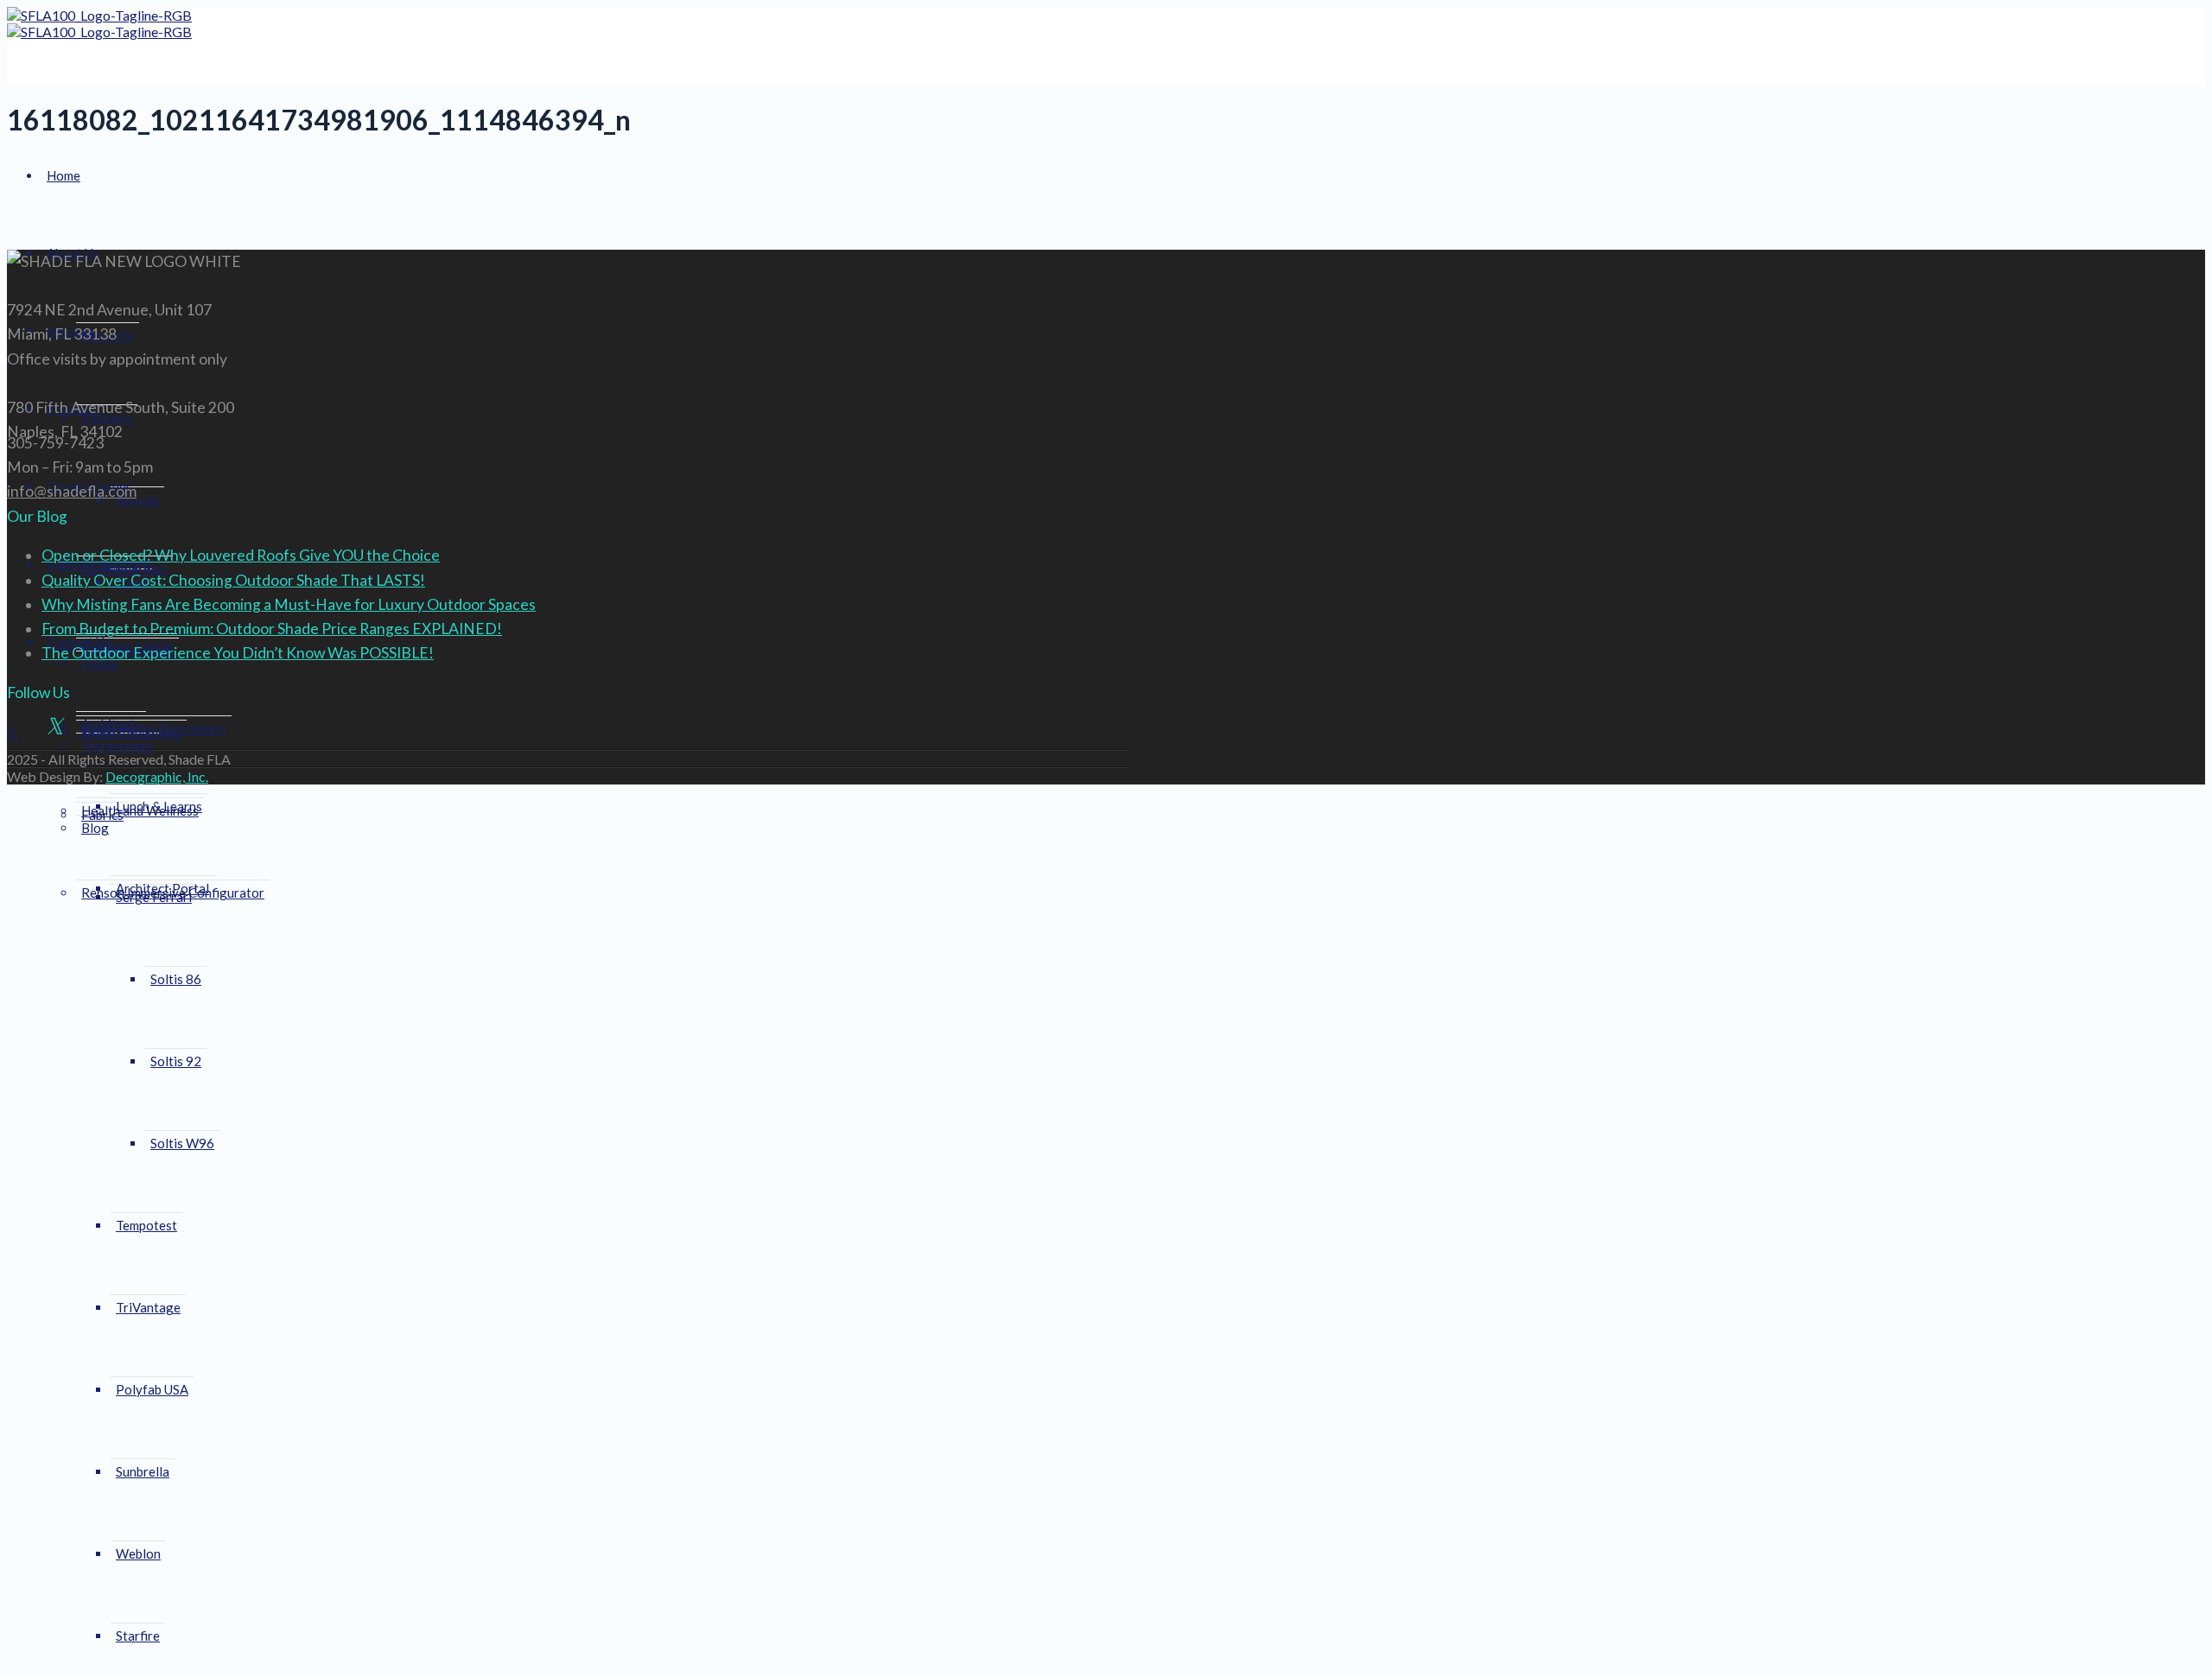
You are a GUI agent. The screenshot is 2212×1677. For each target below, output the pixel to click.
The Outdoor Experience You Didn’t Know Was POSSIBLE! (238, 653)
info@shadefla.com (72, 491)
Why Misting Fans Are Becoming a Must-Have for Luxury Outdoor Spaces (289, 604)
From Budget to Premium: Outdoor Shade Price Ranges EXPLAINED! (272, 629)
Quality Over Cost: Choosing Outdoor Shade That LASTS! (233, 580)
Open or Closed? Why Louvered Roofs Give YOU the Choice (241, 555)
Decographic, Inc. (157, 776)
